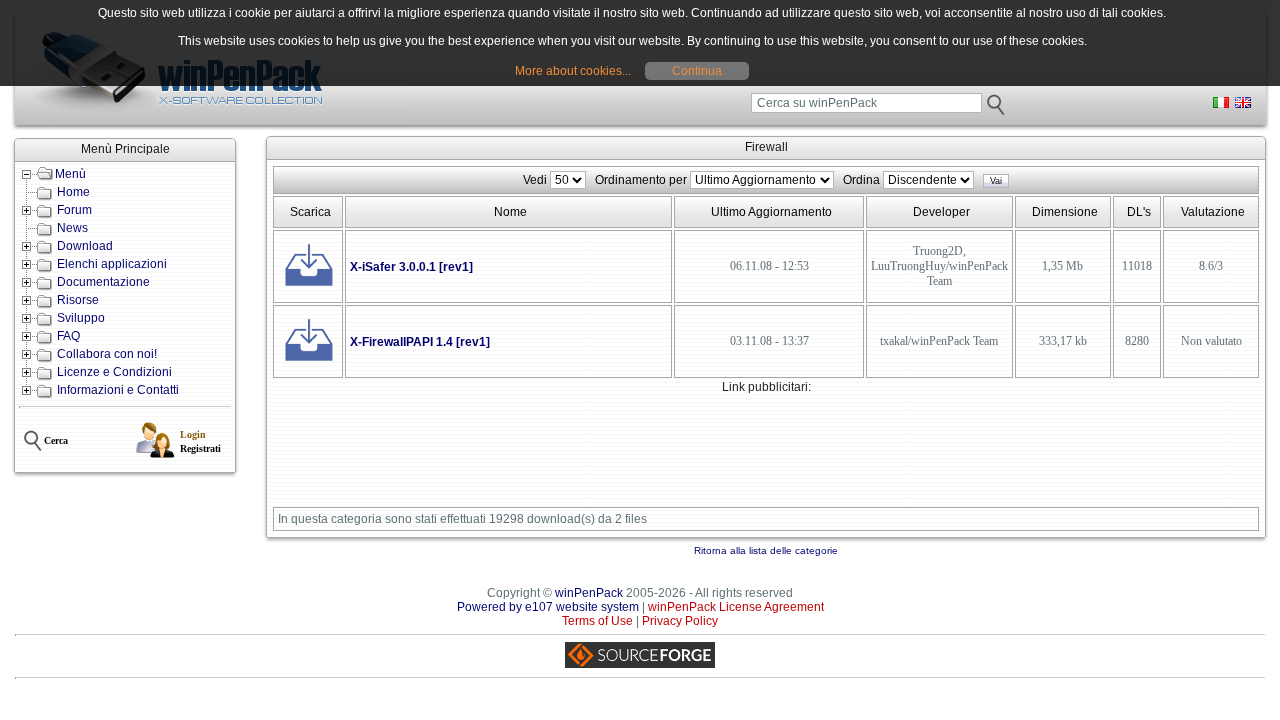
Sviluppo (81, 318)
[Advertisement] (638, 456)
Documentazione (103, 282)
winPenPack (589, 593)
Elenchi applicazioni (112, 264)
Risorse (78, 300)
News (72, 228)
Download (85, 246)
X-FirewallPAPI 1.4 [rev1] (420, 342)
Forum (74, 210)
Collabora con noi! (107, 354)
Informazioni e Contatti (118, 390)
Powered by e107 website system (548, 607)
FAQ (68, 336)
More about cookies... (573, 71)
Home (73, 192)
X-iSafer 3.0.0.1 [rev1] (411, 267)
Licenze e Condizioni (114, 372)
